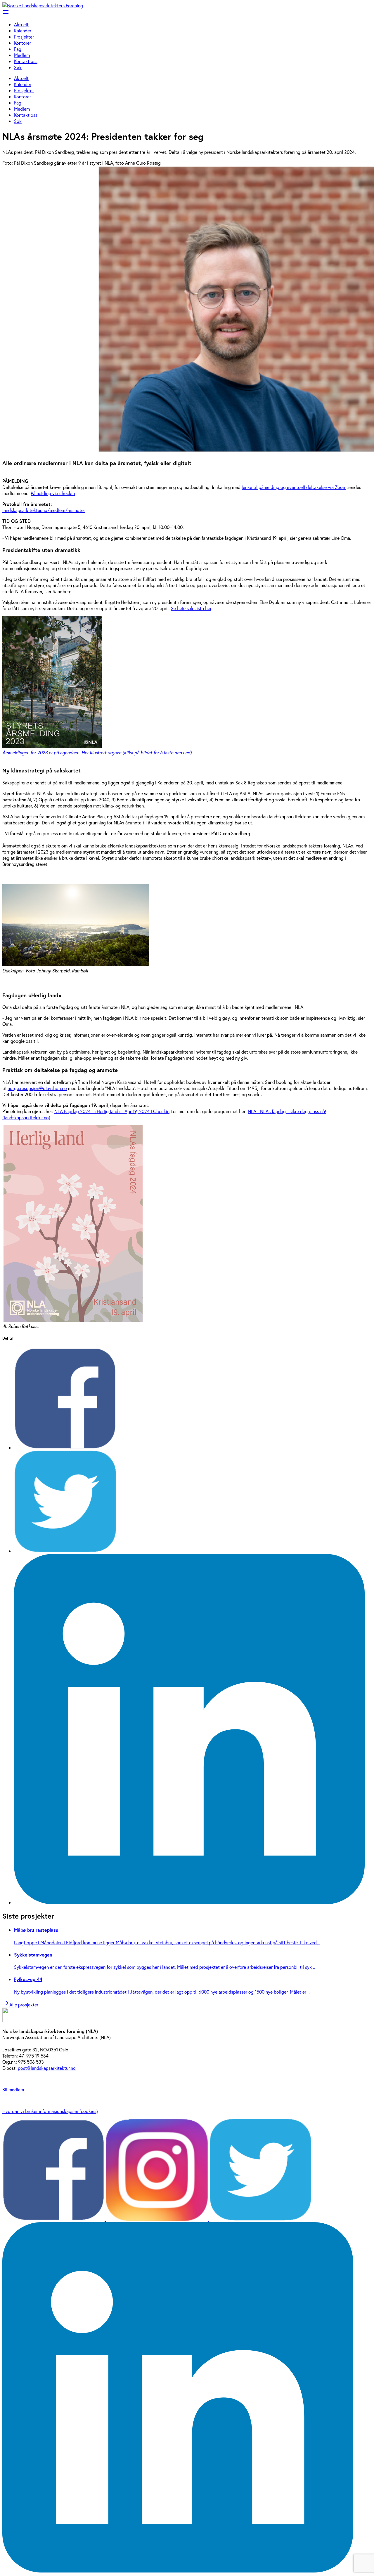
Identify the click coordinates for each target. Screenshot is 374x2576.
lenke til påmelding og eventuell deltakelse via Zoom (294, 487)
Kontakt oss (26, 61)
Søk (18, 67)
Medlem (22, 55)
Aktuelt (21, 24)
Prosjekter (24, 37)
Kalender (23, 31)
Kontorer (22, 43)
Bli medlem (13, 2089)
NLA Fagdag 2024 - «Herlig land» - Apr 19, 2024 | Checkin (112, 1111)
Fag (18, 49)
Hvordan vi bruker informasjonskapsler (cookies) (50, 2111)
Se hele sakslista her (191, 608)
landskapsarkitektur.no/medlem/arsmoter (44, 510)
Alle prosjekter (20, 2005)
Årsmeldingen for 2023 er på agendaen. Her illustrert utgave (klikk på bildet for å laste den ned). (98, 752)
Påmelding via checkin (53, 493)
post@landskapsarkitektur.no (47, 2068)
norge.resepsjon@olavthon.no (37, 1088)
